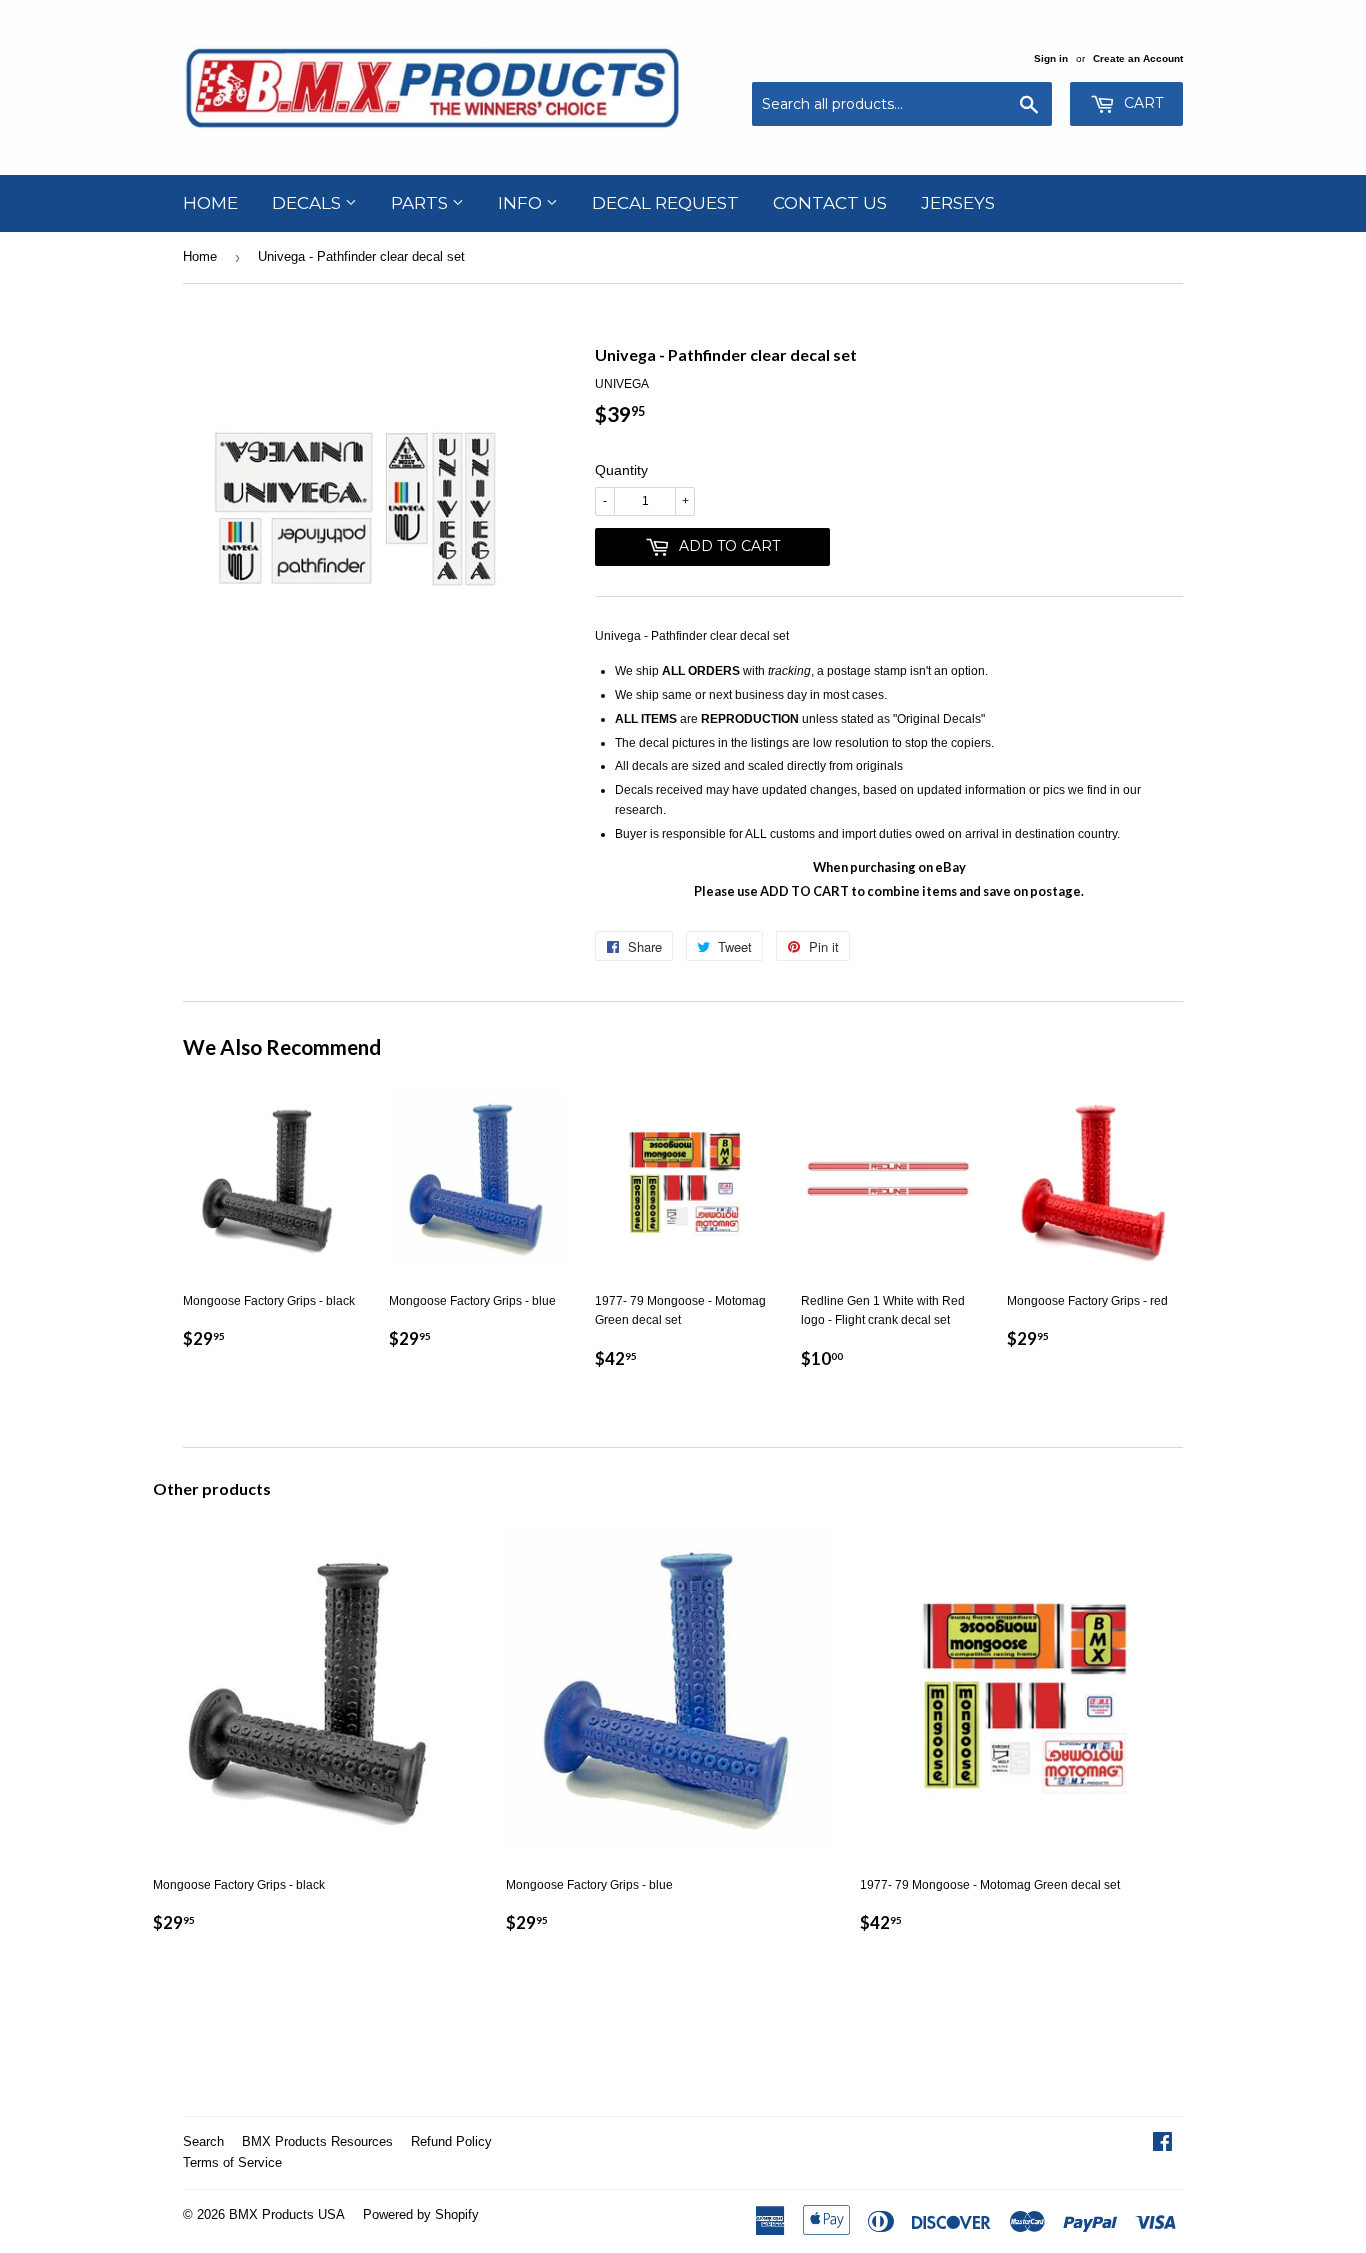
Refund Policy (451, 2141)
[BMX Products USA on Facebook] (1162, 2145)
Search (203, 2141)
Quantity (621, 470)
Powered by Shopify (421, 2214)
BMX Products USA (287, 2214)
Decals (308, 203)
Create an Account (1138, 58)
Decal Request (665, 203)
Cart (1141, 103)
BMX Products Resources (317, 2141)
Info (522, 203)
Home (210, 203)
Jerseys (958, 203)
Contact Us (830, 203)
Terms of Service (232, 2162)
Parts (421, 203)
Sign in (1051, 58)
